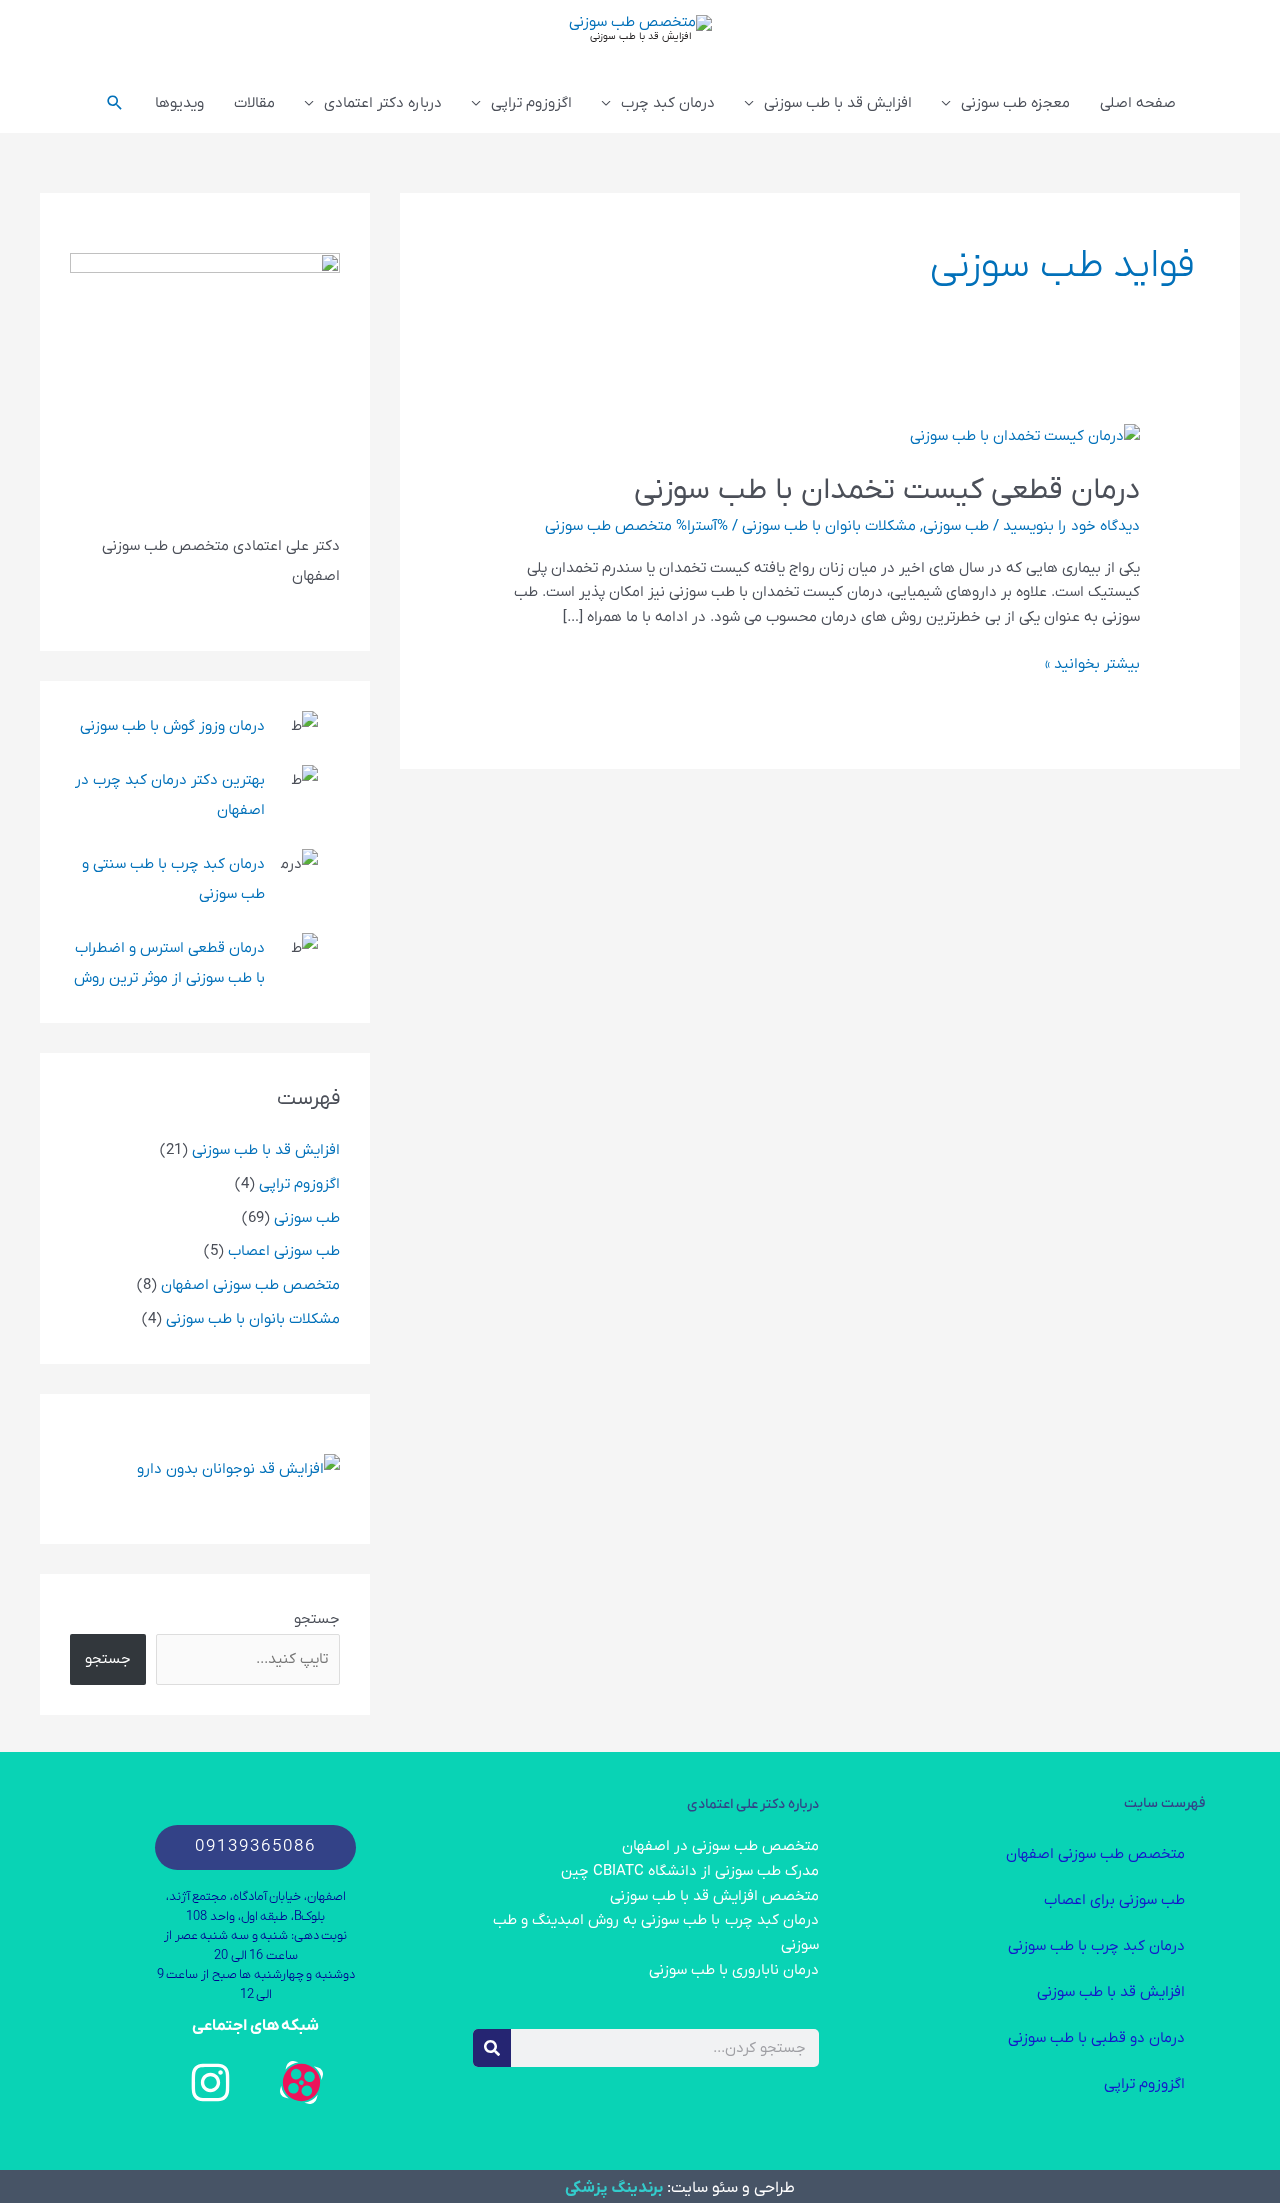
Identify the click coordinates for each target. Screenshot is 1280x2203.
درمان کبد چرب (668, 103)
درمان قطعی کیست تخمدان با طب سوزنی (887, 490)
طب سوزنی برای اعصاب (1114, 1900)
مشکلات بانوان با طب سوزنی (829, 526)
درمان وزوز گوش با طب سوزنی (172, 726)
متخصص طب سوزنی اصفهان (250, 1285)
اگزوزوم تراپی (531, 103)
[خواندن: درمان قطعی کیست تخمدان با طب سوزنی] (1025, 435)
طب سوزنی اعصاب (284, 1251)
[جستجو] (492, 2048)
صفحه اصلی (1138, 103)
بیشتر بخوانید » (1092, 663)
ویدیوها (179, 103)
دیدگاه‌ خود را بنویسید (1071, 526)
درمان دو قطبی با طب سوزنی (1096, 2038)
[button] (115, 103)
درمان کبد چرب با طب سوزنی (1096, 1946)
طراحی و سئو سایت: (729, 2188)
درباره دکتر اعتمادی (383, 103)
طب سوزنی (956, 526)
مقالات (254, 103)
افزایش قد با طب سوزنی (640, 36)
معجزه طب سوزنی (1015, 103)
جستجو (317, 1619)
